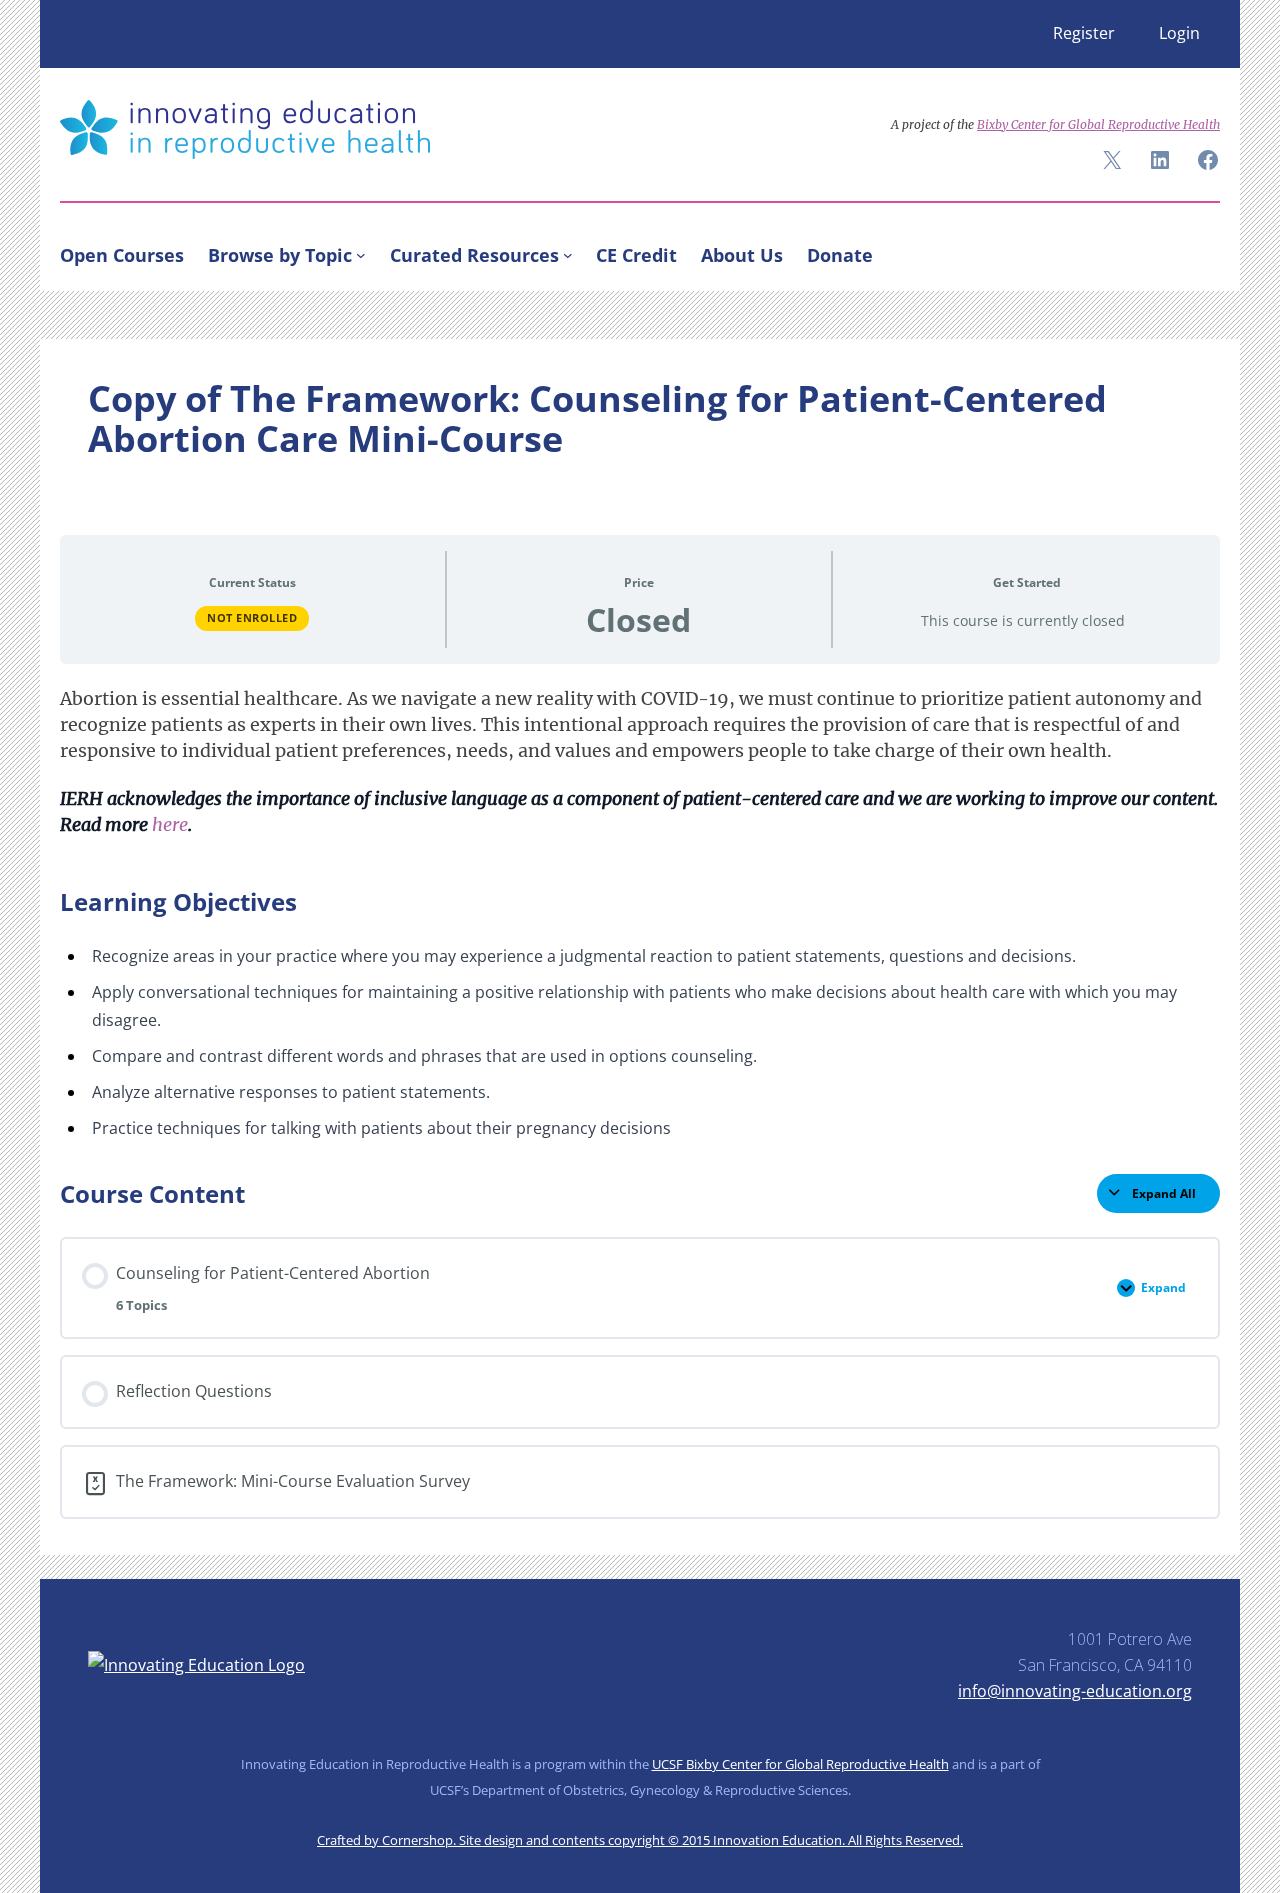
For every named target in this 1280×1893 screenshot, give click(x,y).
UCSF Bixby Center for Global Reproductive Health (800, 1764)
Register (1084, 33)
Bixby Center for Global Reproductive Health (1098, 124)
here (170, 825)
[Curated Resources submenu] (568, 255)
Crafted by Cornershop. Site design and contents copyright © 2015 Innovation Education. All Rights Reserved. (640, 1840)
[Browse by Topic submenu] (361, 255)
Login (1179, 33)
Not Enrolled (252, 617)
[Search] (1196, 251)
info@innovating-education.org (1075, 1691)
